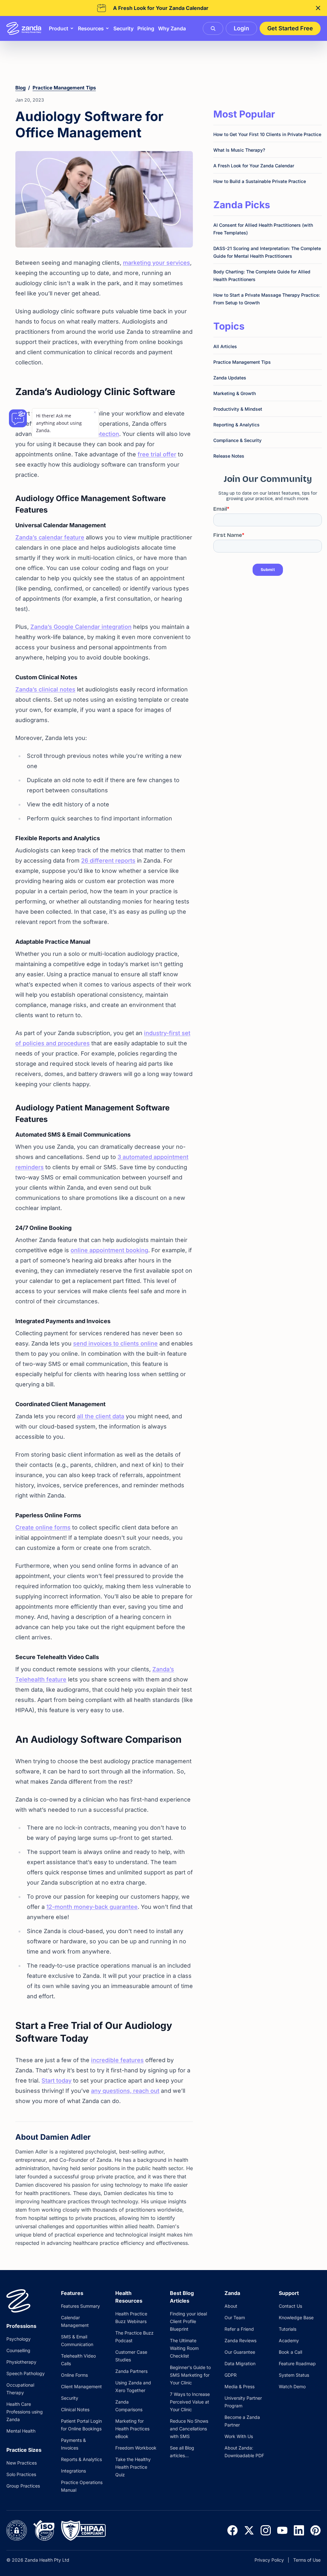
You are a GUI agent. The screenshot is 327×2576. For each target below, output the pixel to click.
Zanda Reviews (240, 2340)
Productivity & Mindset (238, 409)
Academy (289, 2340)
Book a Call (290, 2352)
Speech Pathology (26, 2373)
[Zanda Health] (24, 28)
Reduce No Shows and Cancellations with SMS (189, 2429)
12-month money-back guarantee (92, 1907)
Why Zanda (172, 28)
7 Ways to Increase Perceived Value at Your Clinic (190, 2402)
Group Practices (23, 2486)
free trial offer (157, 454)
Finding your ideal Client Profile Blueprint (188, 2321)
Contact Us (290, 2306)
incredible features (117, 2060)
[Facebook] (232, 2530)
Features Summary (80, 2306)
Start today (57, 2081)
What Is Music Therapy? (239, 150)
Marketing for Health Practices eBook (132, 2429)
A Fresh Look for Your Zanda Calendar (254, 166)
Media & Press (240, 2386)
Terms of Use (307, 2560)
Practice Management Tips (64, 88)
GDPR (231, 2375)
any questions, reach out (125, 2091)
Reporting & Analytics (236, 425)
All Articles (225, 346)
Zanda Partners (131, 2371)
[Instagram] (266, 2530)
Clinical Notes (75, 2409)
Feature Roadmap (297, 2363)
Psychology (19, 2339)
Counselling (18, 2350)
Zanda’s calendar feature (50, 537)
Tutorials (288, 2329)
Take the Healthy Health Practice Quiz (133, 2467)
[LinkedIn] (299, 2530)
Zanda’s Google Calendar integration (81, 627)
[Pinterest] (316, 2530)
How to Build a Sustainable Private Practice (260, 181)
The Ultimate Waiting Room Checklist (184, 2348)
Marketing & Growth (235, 393)
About (231, 2306)
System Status (294, 2375)
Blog (20, 88)
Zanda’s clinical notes (45, 689)
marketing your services (156, 263)
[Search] (213, 28)
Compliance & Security (237, 440)
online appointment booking (109, 1250)
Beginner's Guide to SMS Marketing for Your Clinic (190, 2375)
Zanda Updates (230, 378)
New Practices (22, 2463)
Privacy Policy (269, 2560)
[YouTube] (282, 2530)
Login (241, 28)
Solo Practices (21, 2474)
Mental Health (21, 2431)
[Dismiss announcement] (318, 8)
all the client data (101, 1416)
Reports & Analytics (81, 2459)
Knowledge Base (296, 2317)
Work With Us (239, 2436)
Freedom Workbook (136, 2448)
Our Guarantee (240, 2352)
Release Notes (229, 456)
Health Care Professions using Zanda (25, 2412)
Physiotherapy (21, 2362)
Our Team (235, 2317)
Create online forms (43, 1527)
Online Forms (74, 2375)
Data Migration (240, 2363)
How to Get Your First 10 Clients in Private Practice (267, 134)
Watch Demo (292, 2386)
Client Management (81, 2386)
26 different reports (108, 861)
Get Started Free (290, 28)
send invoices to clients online (115, 1343)
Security (123, 28)
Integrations (73, 2471)
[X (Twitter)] (249, 2530)
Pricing (146, 28)
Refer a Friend (239, 2329)
